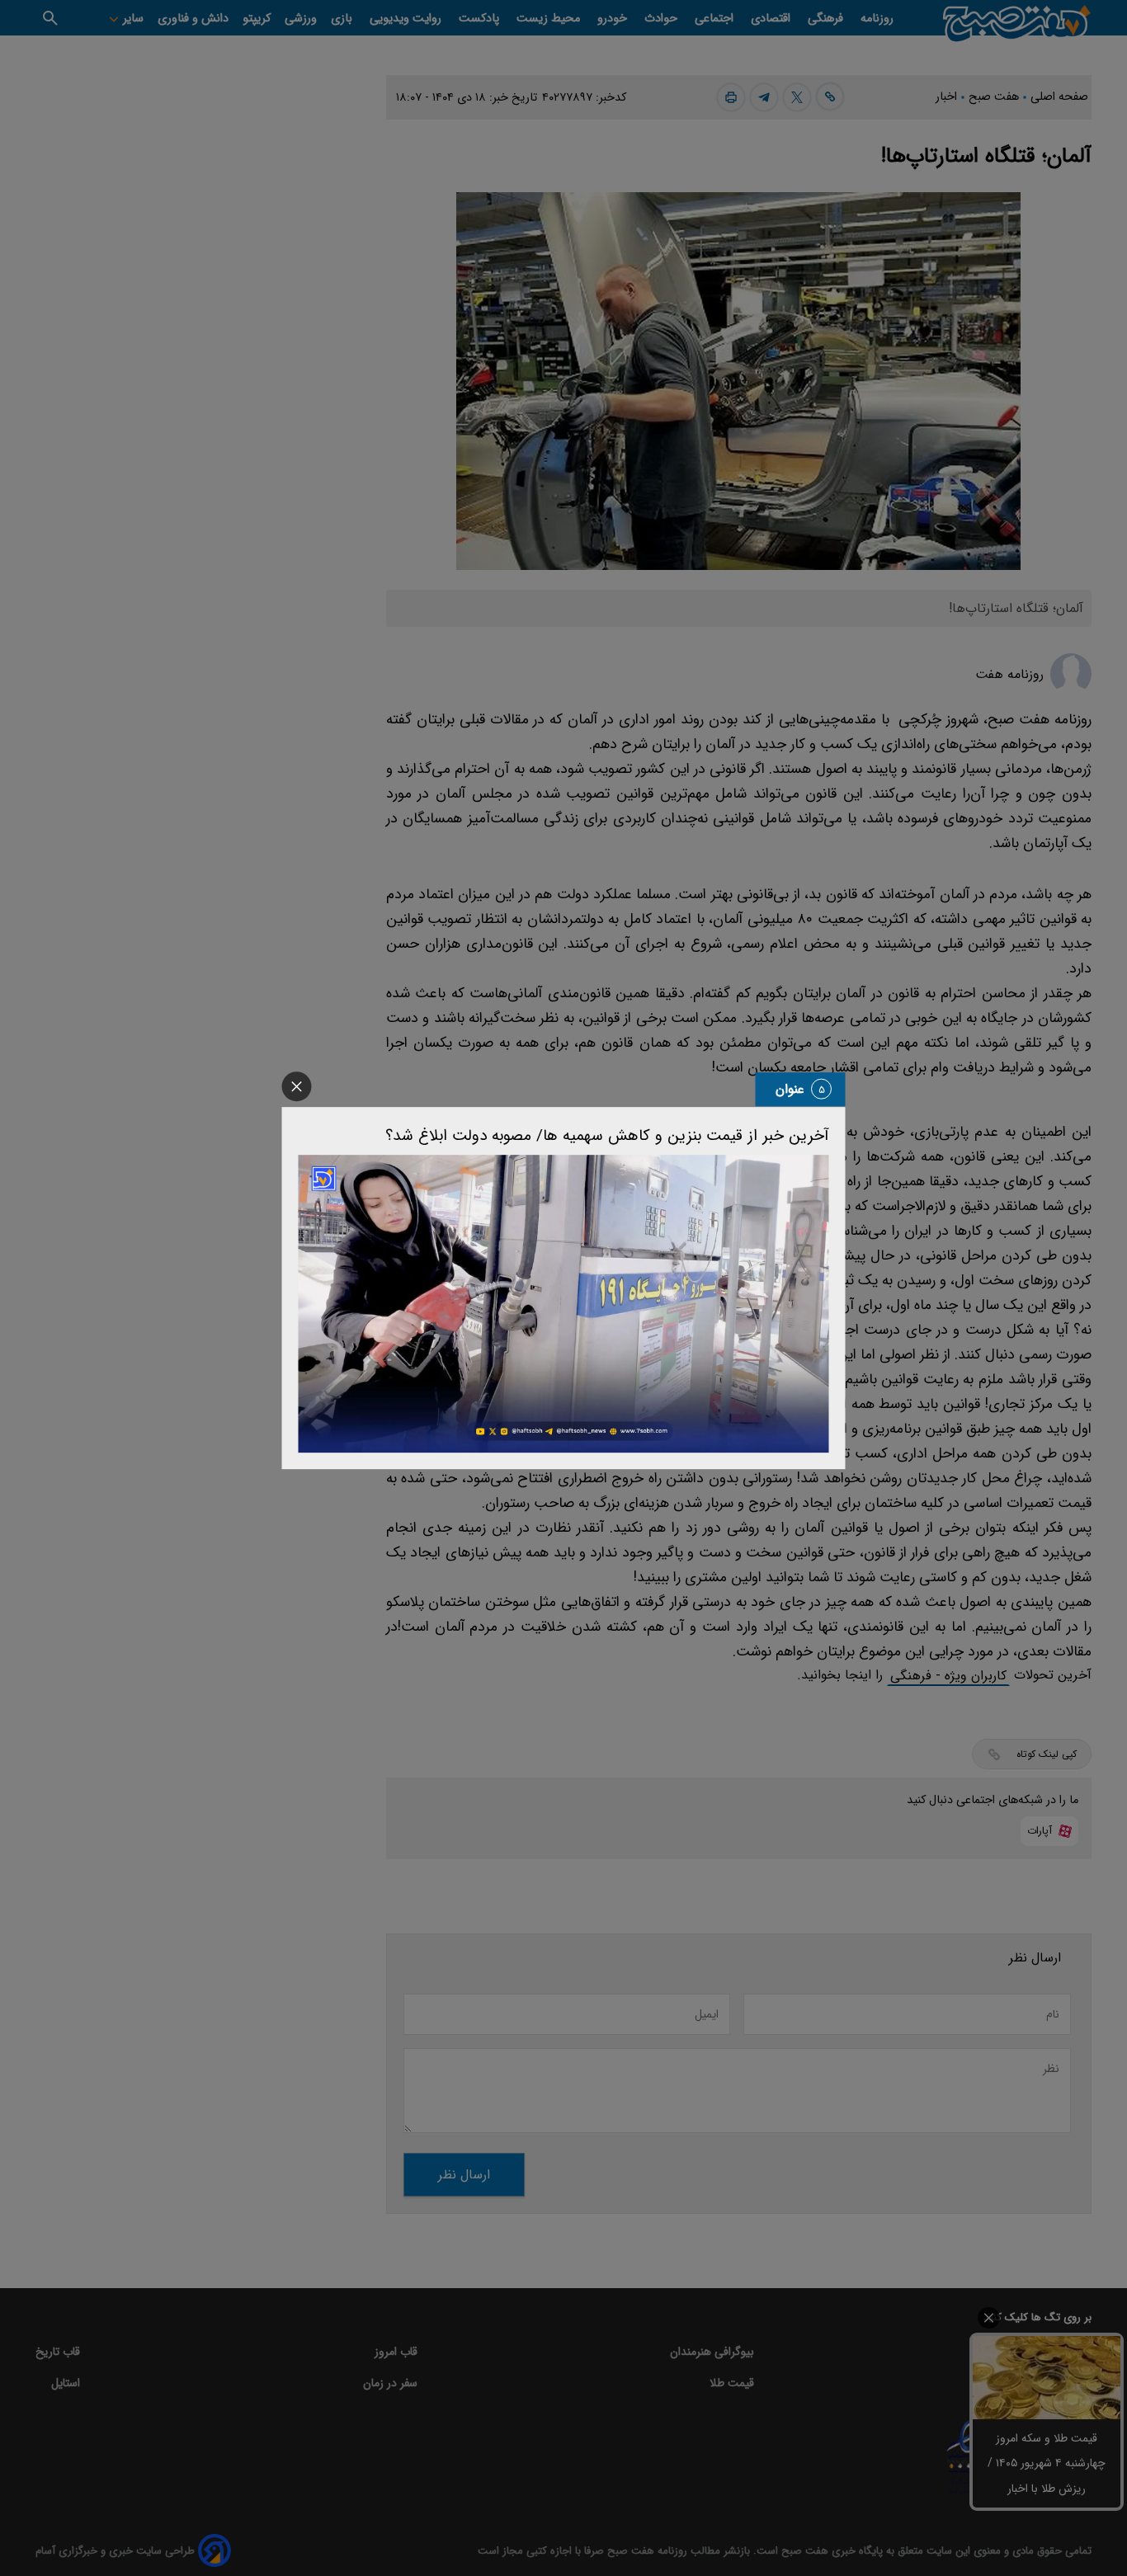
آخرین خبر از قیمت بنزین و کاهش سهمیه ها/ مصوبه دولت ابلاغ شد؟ (607, 1136)
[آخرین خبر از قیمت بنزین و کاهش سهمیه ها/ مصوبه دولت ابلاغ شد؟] (564, 1304)
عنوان (790, 1089)
